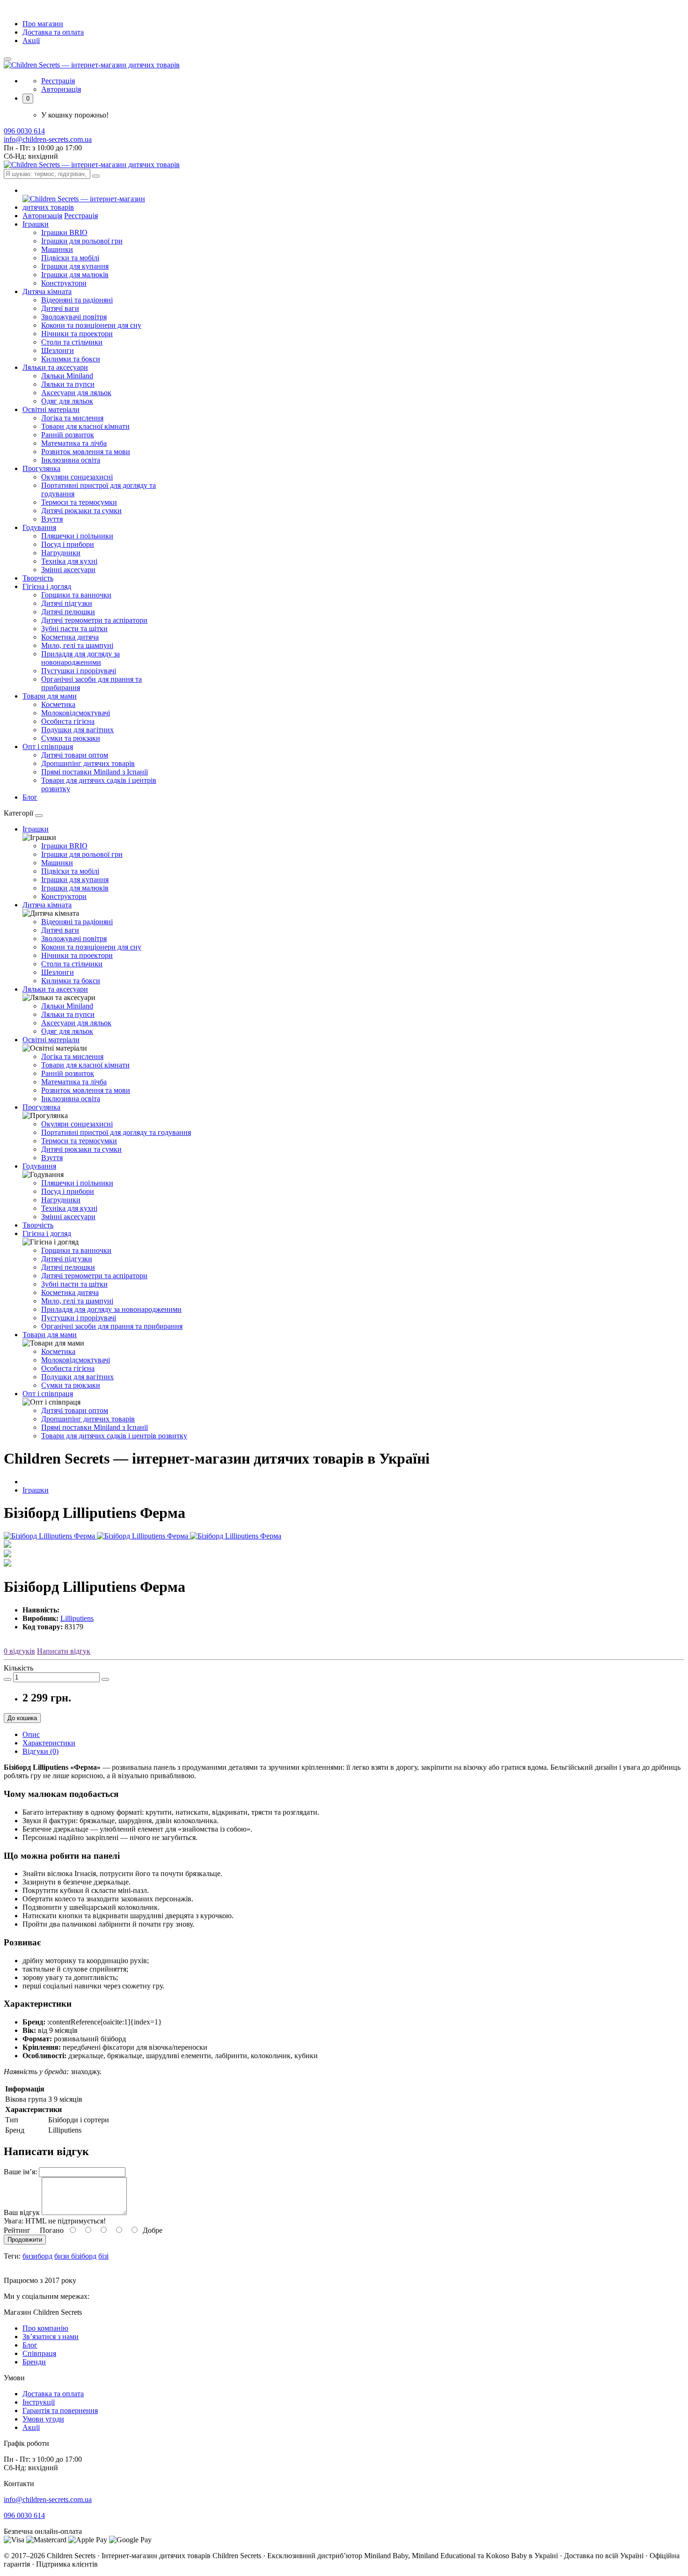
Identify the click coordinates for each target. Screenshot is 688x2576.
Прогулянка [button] (41, 468)
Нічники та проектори (77, 334)
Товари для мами (50, 1335)
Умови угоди (43, 2419)
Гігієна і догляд (47, 1233)
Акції (31, 40)
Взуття (52, 519)
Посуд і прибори (68, 544)
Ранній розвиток (68, 435)
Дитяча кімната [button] (47, 291)
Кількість (18, 1668)
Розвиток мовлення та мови (86, 452)
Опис (31, 1734)
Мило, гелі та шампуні (77, 645)
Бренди (34, 2362)
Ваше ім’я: (20, 2172)
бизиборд (37, 2256)
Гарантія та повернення (60, 2410)
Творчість (38, 578)
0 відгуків (19, 1651)
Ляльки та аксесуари (55, 989)
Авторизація (61, 89)
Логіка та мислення (72, 418)
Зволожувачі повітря (74, 317)
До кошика (22, 1718)
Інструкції (39, 2402)
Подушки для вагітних (77, 730)
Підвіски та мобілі (70, 258)
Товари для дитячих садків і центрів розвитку (114, 1436)
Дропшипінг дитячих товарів (88, 763)
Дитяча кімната (47, 905)
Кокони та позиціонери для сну (91, 325)
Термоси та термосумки (79, 502)
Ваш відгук (22, 2212)
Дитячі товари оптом (75, 755)
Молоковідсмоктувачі (76, 713)
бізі (103, 2256)
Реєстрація (58, 81)
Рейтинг (17, 2230)
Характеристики (49, 1743)
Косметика (58, 704)
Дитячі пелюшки (68, 612)
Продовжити (25, 2240)
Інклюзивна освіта (71, 460)
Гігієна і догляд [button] (47, 586)
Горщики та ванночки (76, 595)
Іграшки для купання (75, 266)
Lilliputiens (77, 1618)
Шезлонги (58, 350)
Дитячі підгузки (67, 603)
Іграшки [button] (36, 224)
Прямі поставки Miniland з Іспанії (95, 772)
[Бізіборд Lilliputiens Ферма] (50, 1536)
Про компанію (45, 2328)
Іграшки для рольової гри (82, 241)
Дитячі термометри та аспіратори (94, 620)
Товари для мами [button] (50, 696)
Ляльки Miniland (67, 376)
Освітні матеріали (51, 1040)
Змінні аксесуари (68, 570)
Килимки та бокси (71, 359)
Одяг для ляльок (67, 401)
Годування (39, 1166)
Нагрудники (61, 553)
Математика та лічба (74, 443)
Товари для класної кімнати (85, 426)
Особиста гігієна (68, 721)
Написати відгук (64, 1651)
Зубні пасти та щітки (74, 629)
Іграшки (36, 829)
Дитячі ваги (60, 308)
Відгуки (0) (40, 1751)
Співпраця (39, 2353)
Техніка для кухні (69, 561)
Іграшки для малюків (75, 275)
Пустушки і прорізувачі (79, 671)
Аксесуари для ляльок (76, 393)
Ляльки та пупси (68, 384)
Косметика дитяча (70, 637)
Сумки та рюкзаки (71, 738)
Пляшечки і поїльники (77, 536)
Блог (30, 797)
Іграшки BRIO (64, 232)
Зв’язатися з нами (51, 2337)
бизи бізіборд (75, 2256)
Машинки (57, 249)
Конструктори (64, 283)
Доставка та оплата (53, 32)
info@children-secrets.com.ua (48, 139)
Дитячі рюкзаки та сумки (81, 511)
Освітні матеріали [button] (51, 409)
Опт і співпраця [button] (48, 747)
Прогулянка (41, 1107)
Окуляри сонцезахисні (77, 477)
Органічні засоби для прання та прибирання (112, 1326)
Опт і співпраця (48, 1394)
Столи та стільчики (72, 342)
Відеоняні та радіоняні (77, 300)
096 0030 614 (24, 131)
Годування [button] (39, 527)
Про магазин (43, 24)
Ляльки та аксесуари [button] (55, 367)
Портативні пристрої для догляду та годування (116, 1132)
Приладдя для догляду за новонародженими (81, 658)
